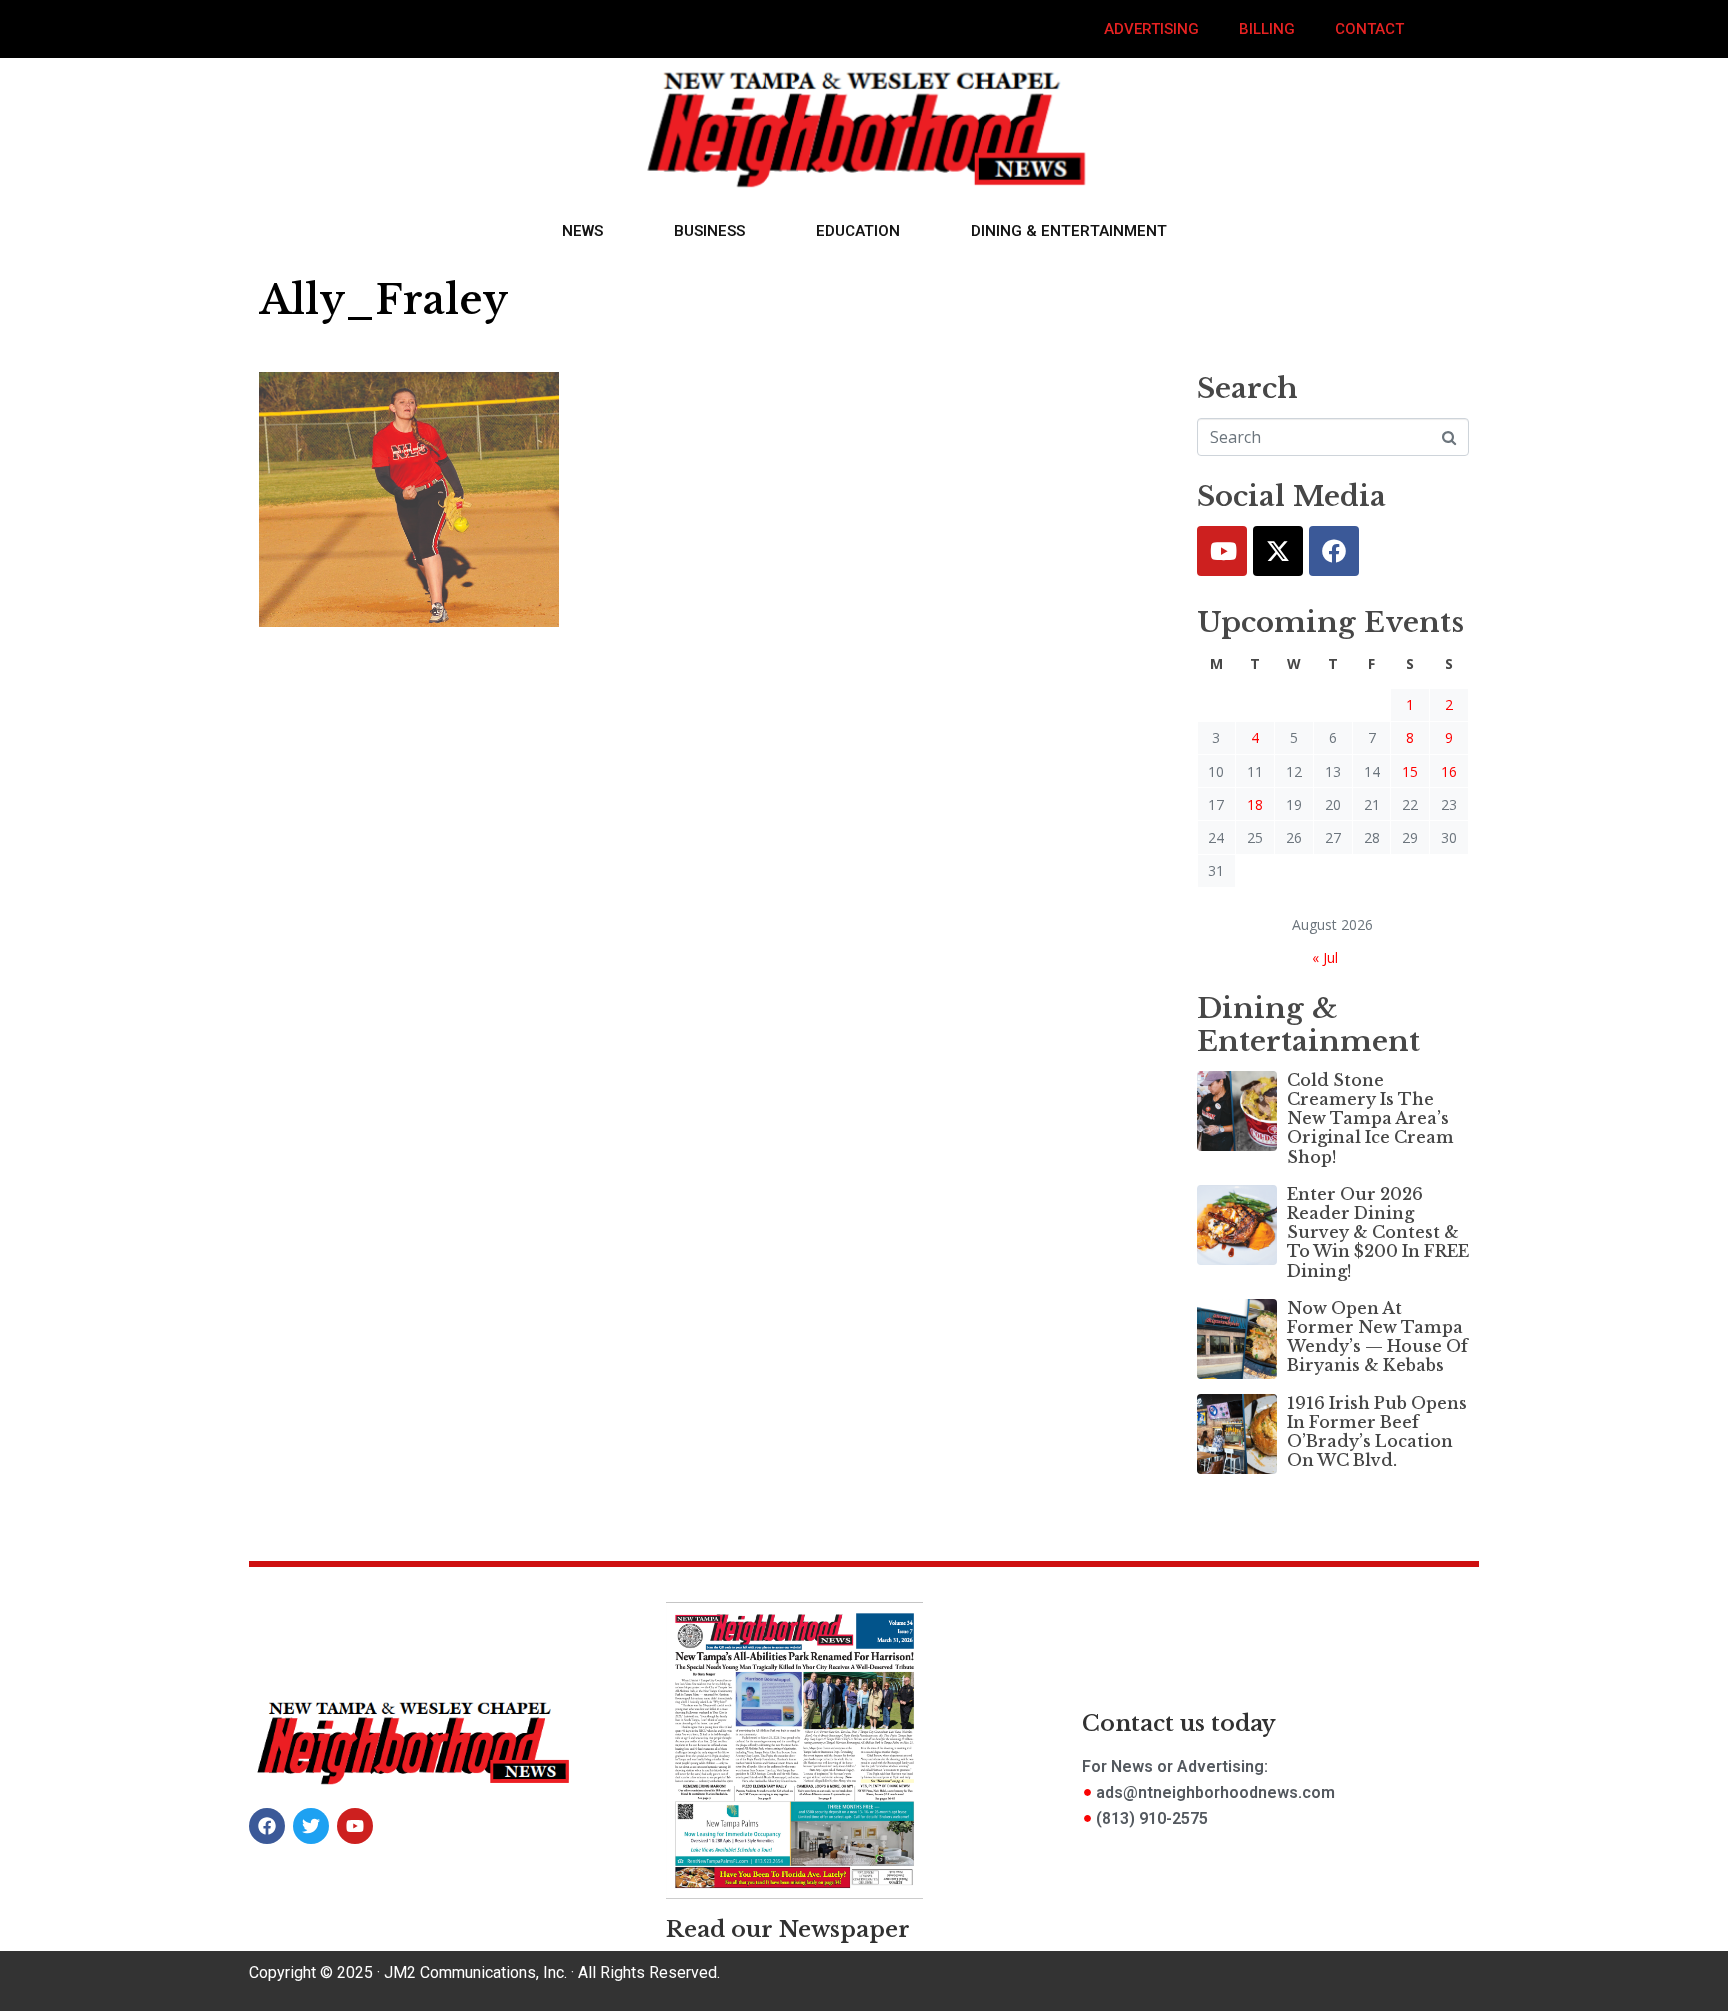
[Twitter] (1278, 551)
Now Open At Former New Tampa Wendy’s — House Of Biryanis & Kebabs (1377, 1337)
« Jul (1325, 957)
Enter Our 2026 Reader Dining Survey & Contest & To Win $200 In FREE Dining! (1378, 1232)
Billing (1267, 29)
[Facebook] (1334, 551)
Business (709, 231)
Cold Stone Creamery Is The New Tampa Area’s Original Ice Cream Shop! (1370, 1118)
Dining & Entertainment (1069, 231)
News (582, 231)
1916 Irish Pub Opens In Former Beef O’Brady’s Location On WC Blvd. (1377, 1432)
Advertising (1151, 29)
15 (1410, 771)
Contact (1369, 29)
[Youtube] (1222, 551)
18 (1255, 804)
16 (1449, 771)
